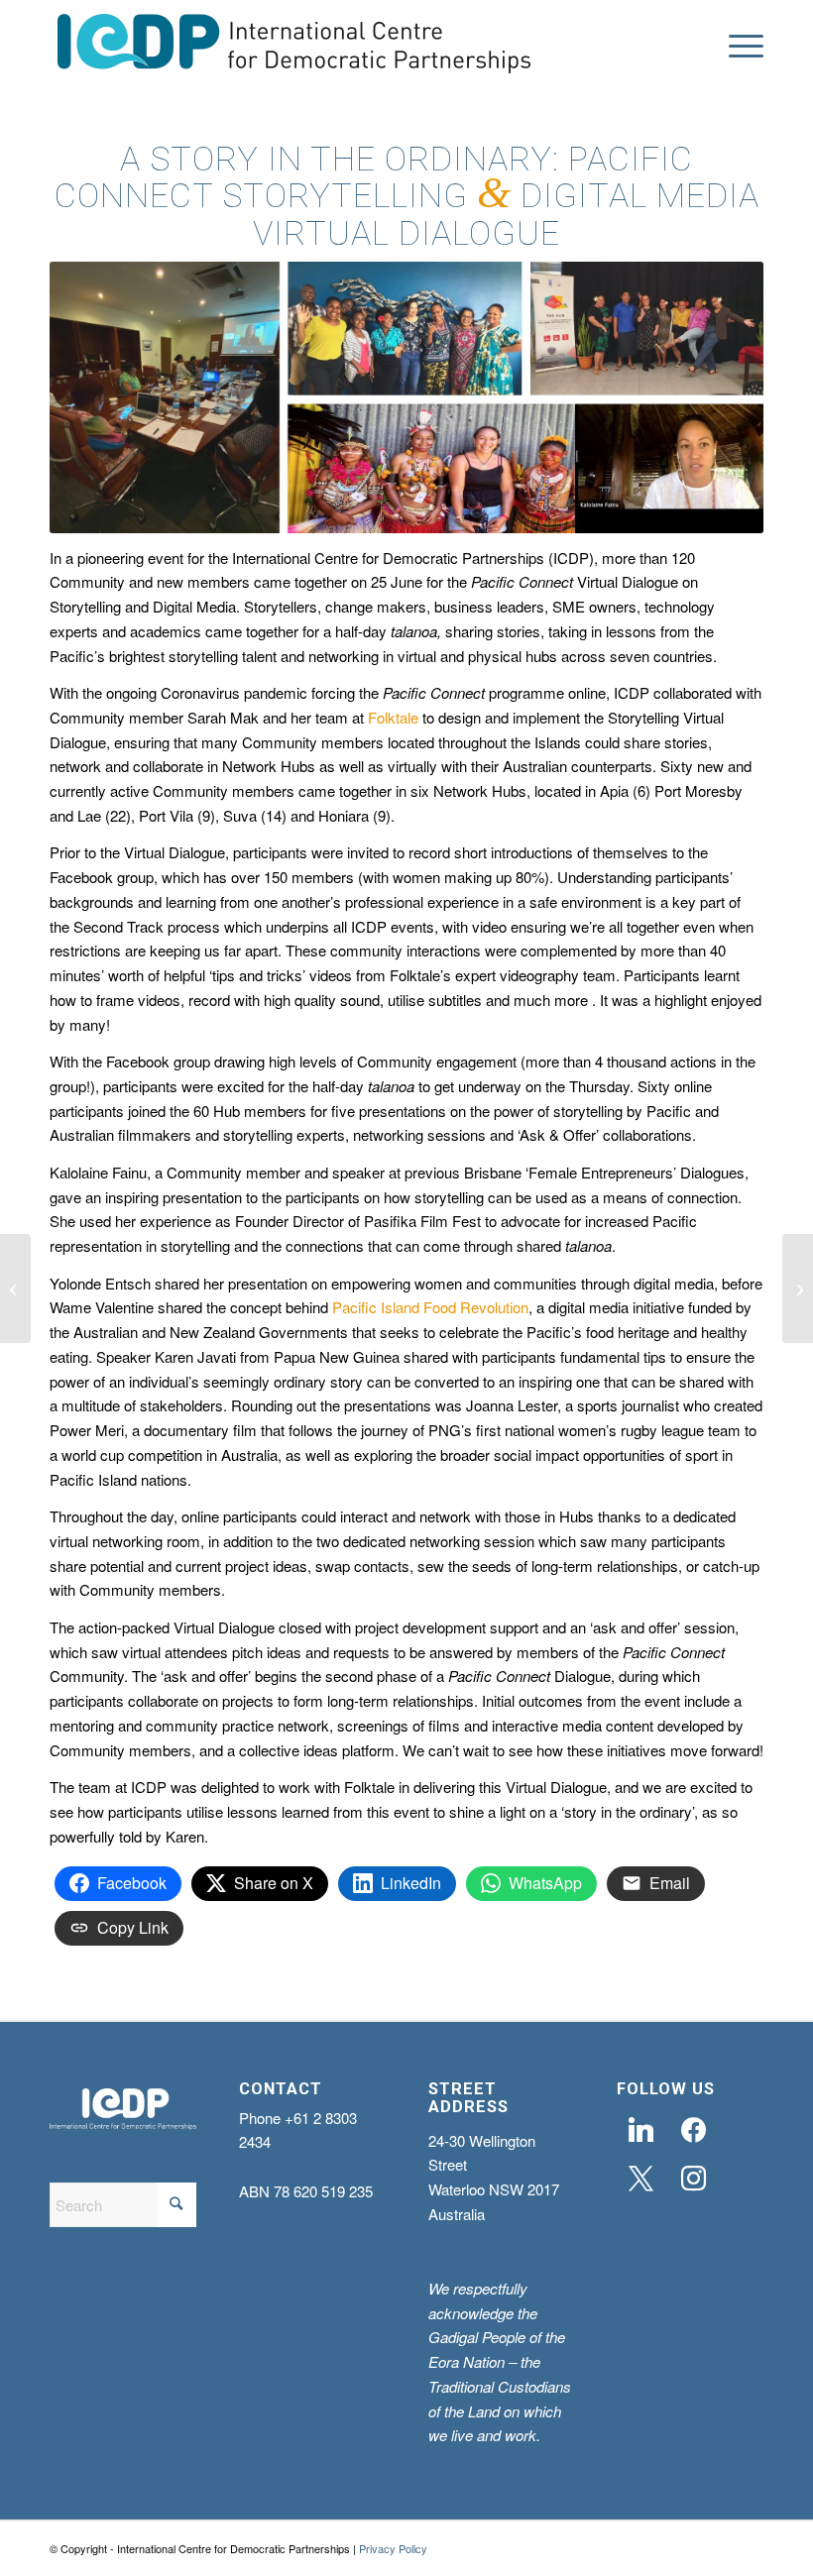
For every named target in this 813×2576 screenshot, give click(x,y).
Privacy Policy (393, 2548)
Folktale (393, 717)
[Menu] (736, 47)
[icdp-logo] (294, 47)
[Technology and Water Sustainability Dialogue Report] (798, 1288)
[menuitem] (736, 47)
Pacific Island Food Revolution (430, 1307)
